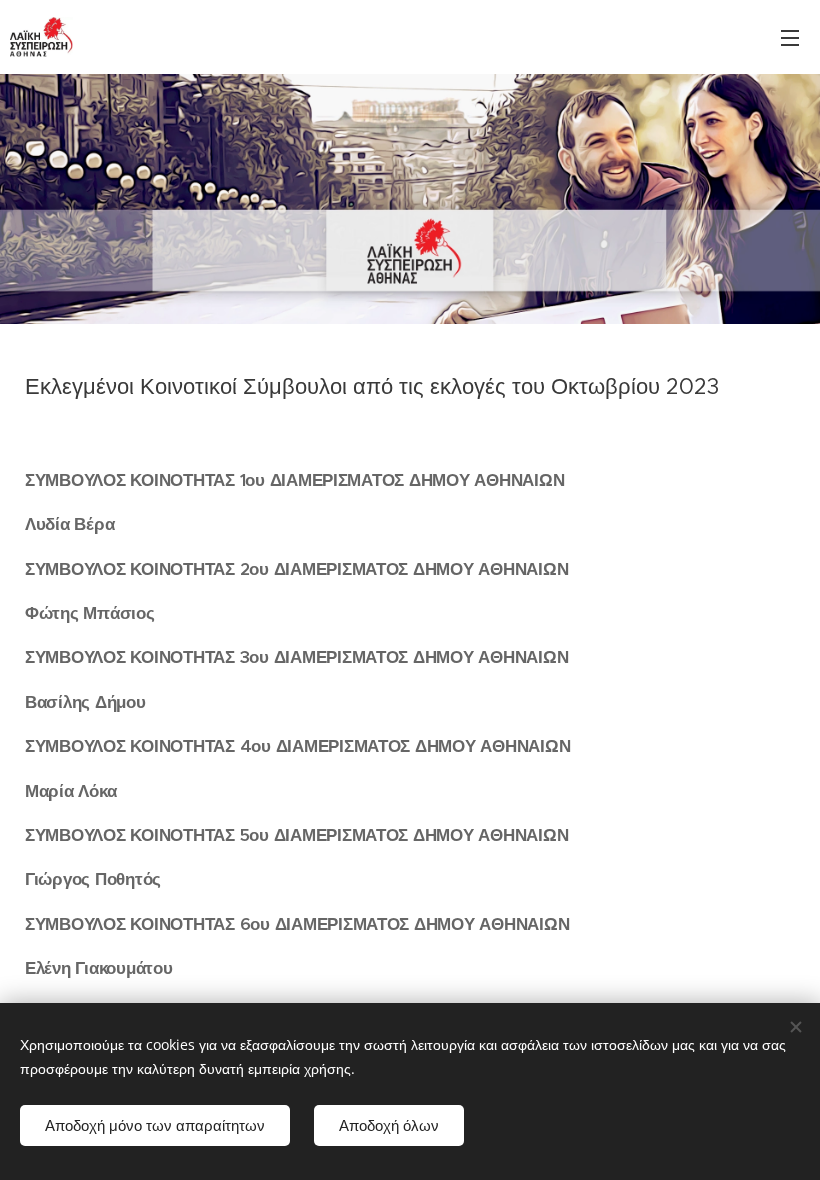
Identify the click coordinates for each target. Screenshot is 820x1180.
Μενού (790, 37)
